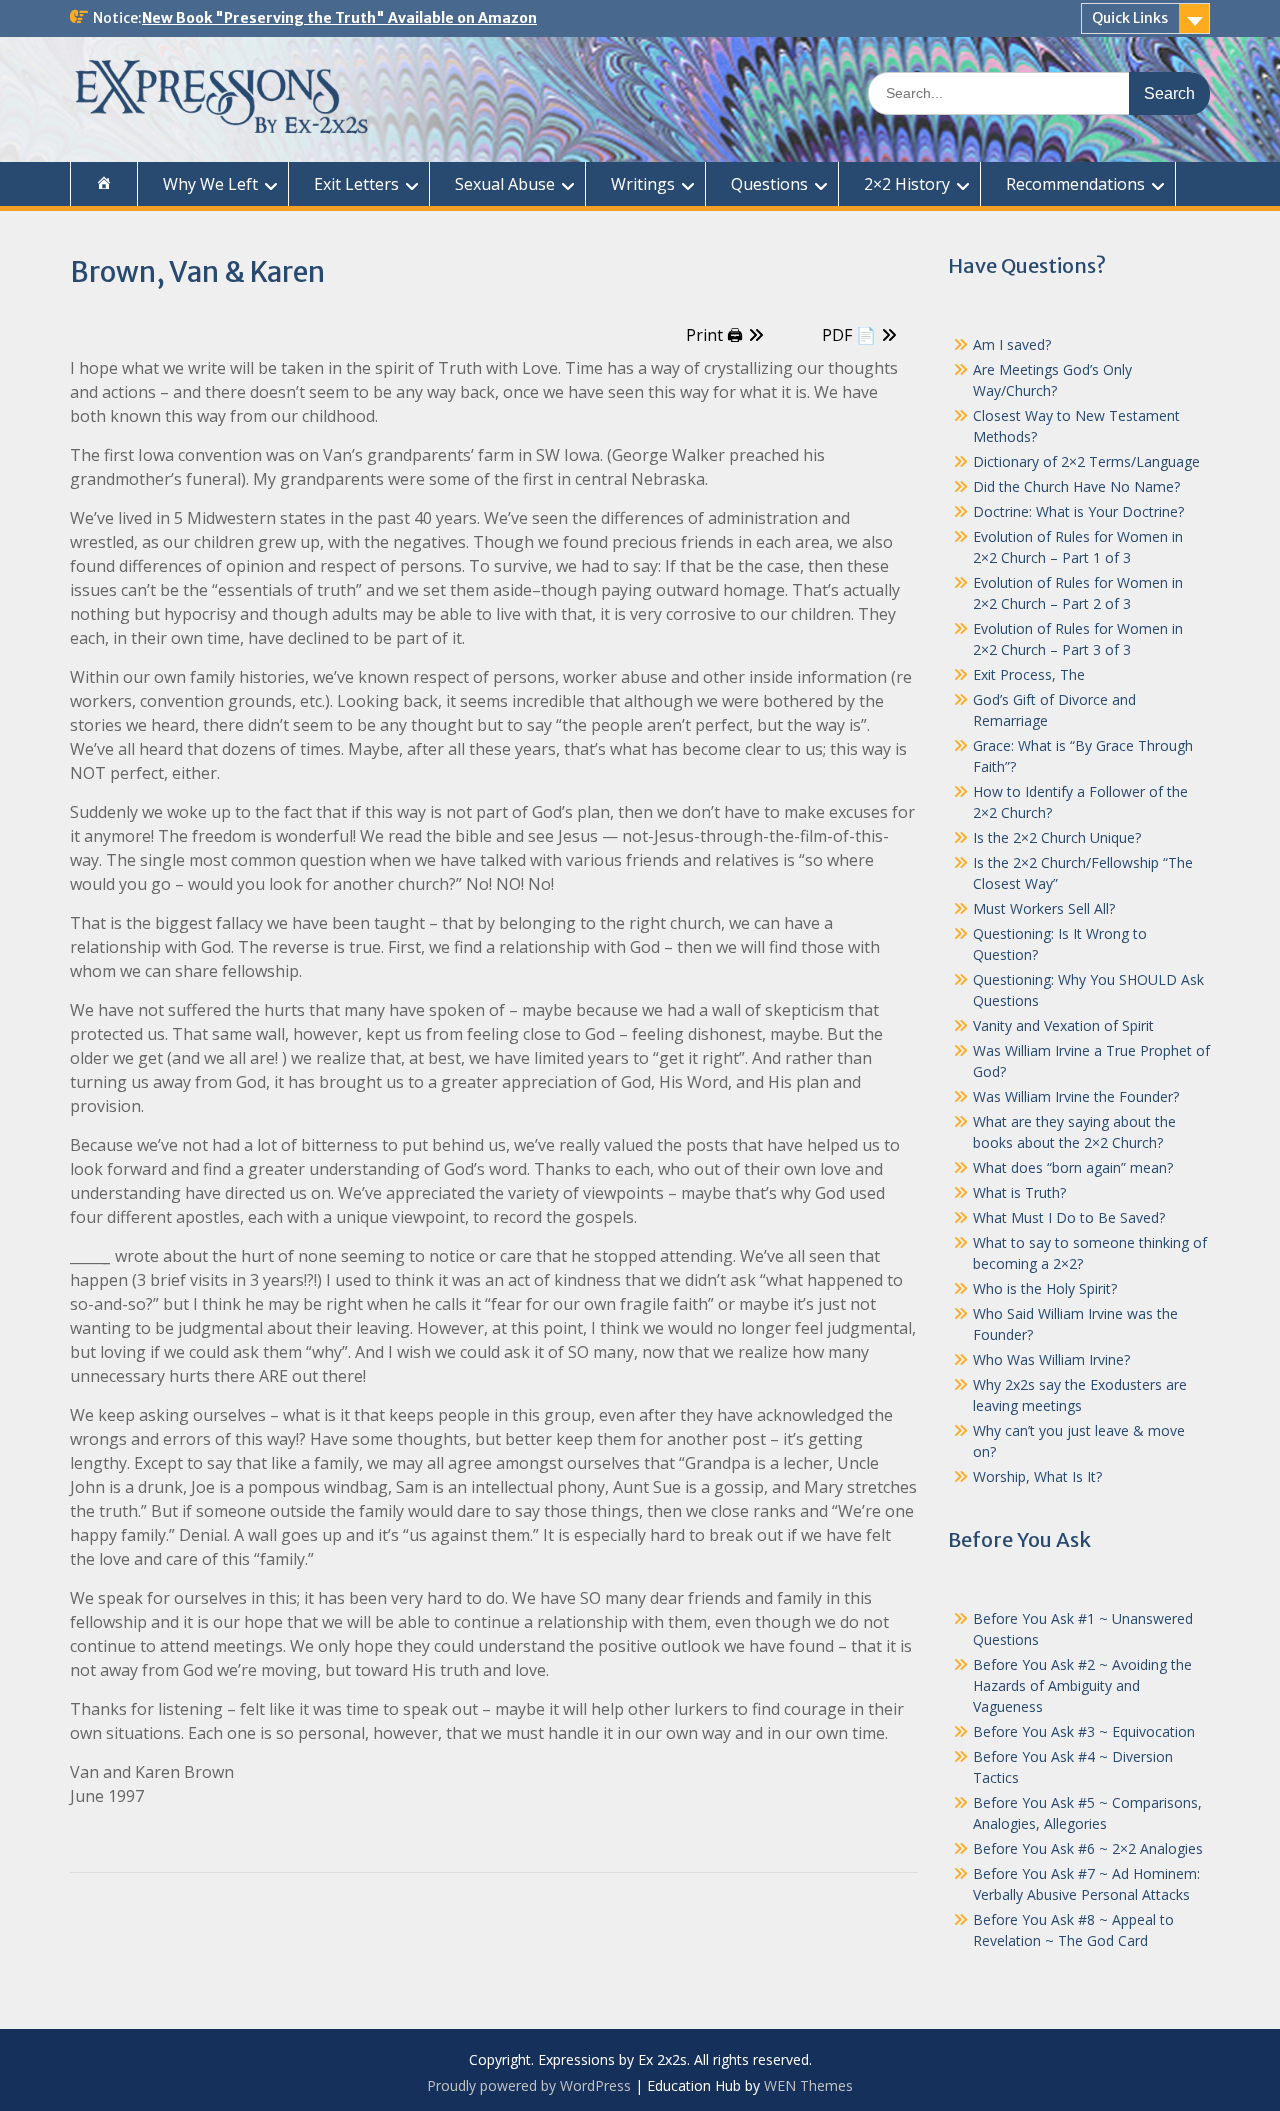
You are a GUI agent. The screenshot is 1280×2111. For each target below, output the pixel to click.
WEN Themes (808, 2085)
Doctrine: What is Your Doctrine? (1078, 511)
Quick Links (1130, 18)
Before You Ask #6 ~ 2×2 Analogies (1088, 1848)
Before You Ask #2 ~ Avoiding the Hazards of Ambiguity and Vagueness (1082, 1685)
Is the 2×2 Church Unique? (1057, 837)
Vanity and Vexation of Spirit (1063, 1025)
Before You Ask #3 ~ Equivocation (1084, 1731)
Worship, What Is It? (1037, 1476)
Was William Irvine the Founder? (1076, 1096)
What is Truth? (1019, 1192)
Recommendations (1075, 184)
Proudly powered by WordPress (529, 2085)
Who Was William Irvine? (1051, 1359)
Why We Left (210, 184)
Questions (769, 184)
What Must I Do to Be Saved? (1069, 1217)
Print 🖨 (714, 335)
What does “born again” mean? (1073, 1167)
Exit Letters (356, 184)
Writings (643, 184)
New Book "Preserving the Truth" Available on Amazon (339, 18)
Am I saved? (1012, 344)
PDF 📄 (849, 335)
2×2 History (907, 184)
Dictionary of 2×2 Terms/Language (1086, 461)
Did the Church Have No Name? (1076, 486)
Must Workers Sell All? (1044, 908)
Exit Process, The (1029, 674)
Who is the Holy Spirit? (1045, 1288)
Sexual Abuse (505, 184)
